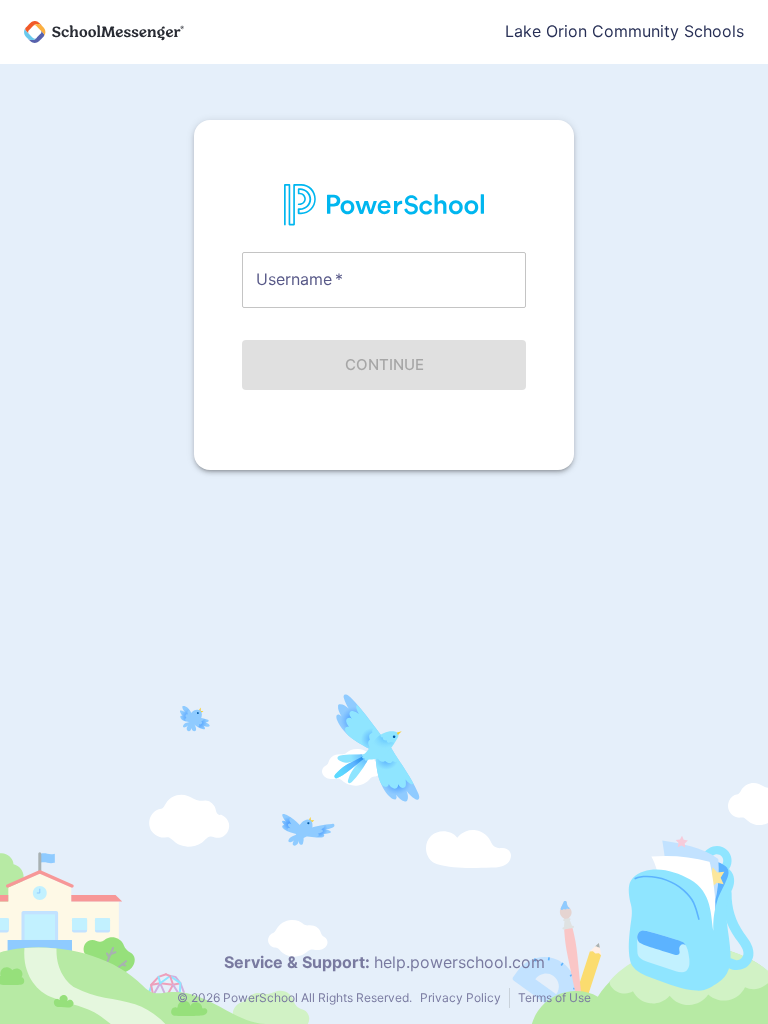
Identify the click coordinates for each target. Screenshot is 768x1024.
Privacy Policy (460, 997)
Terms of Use (554, 997)
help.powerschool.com (459, 962)
